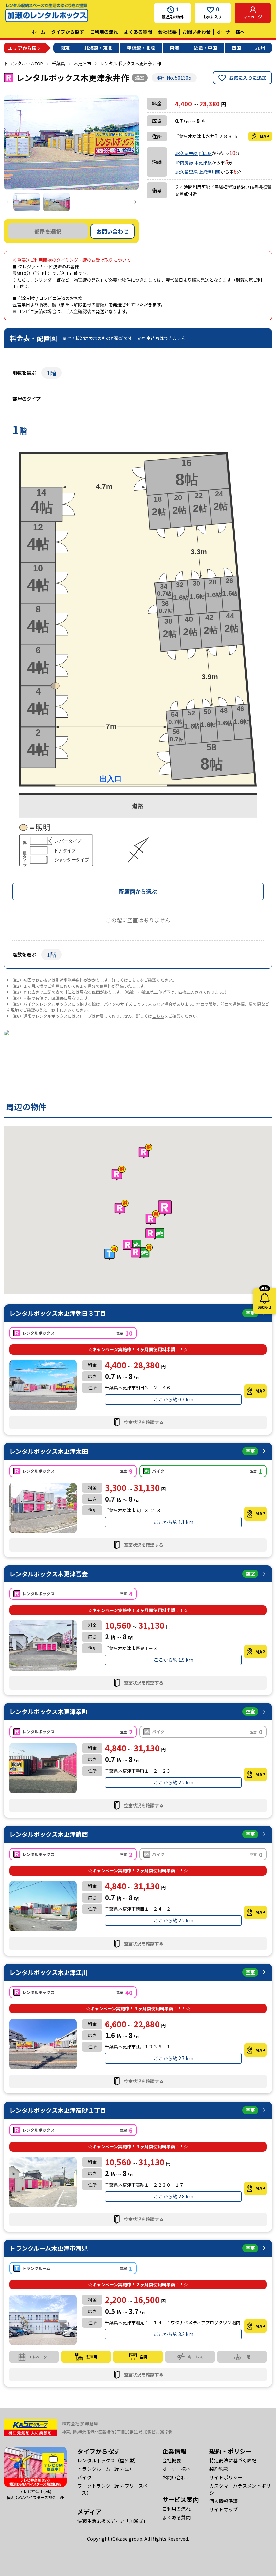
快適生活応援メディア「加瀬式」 (113, 2521)
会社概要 (167, 32)
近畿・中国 (205, 48)
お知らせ (265, 1299)
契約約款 (219, 2469)
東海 (174, 48)
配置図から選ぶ (138, 891)
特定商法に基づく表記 (233, 2460)
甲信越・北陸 (141, 48)
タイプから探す (68, 32)
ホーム (38, 32)
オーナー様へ (231, 32)
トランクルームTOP (24, 63)
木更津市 (82, 63)
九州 (260, 48)
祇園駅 (205, 153)
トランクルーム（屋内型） (106, 2469)
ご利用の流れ (104, 32)
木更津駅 (203, 162)
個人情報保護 (223, 2501)
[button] (165, 1208)
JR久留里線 (186, 153)
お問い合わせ (197, 32)
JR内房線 (184, 162)
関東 (65, 48)
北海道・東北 (98, 48)
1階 (51, 373)
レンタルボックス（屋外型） (108, 2460)
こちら (134, 980)
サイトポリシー (226, 2477)
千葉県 (58, 63)
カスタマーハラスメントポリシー (240, 2489)
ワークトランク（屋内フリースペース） (112, 2489)
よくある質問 (138, 32)
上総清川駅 (210, 172)
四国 (236, 48)
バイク (84, 2477)
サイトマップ (223, 2509)
